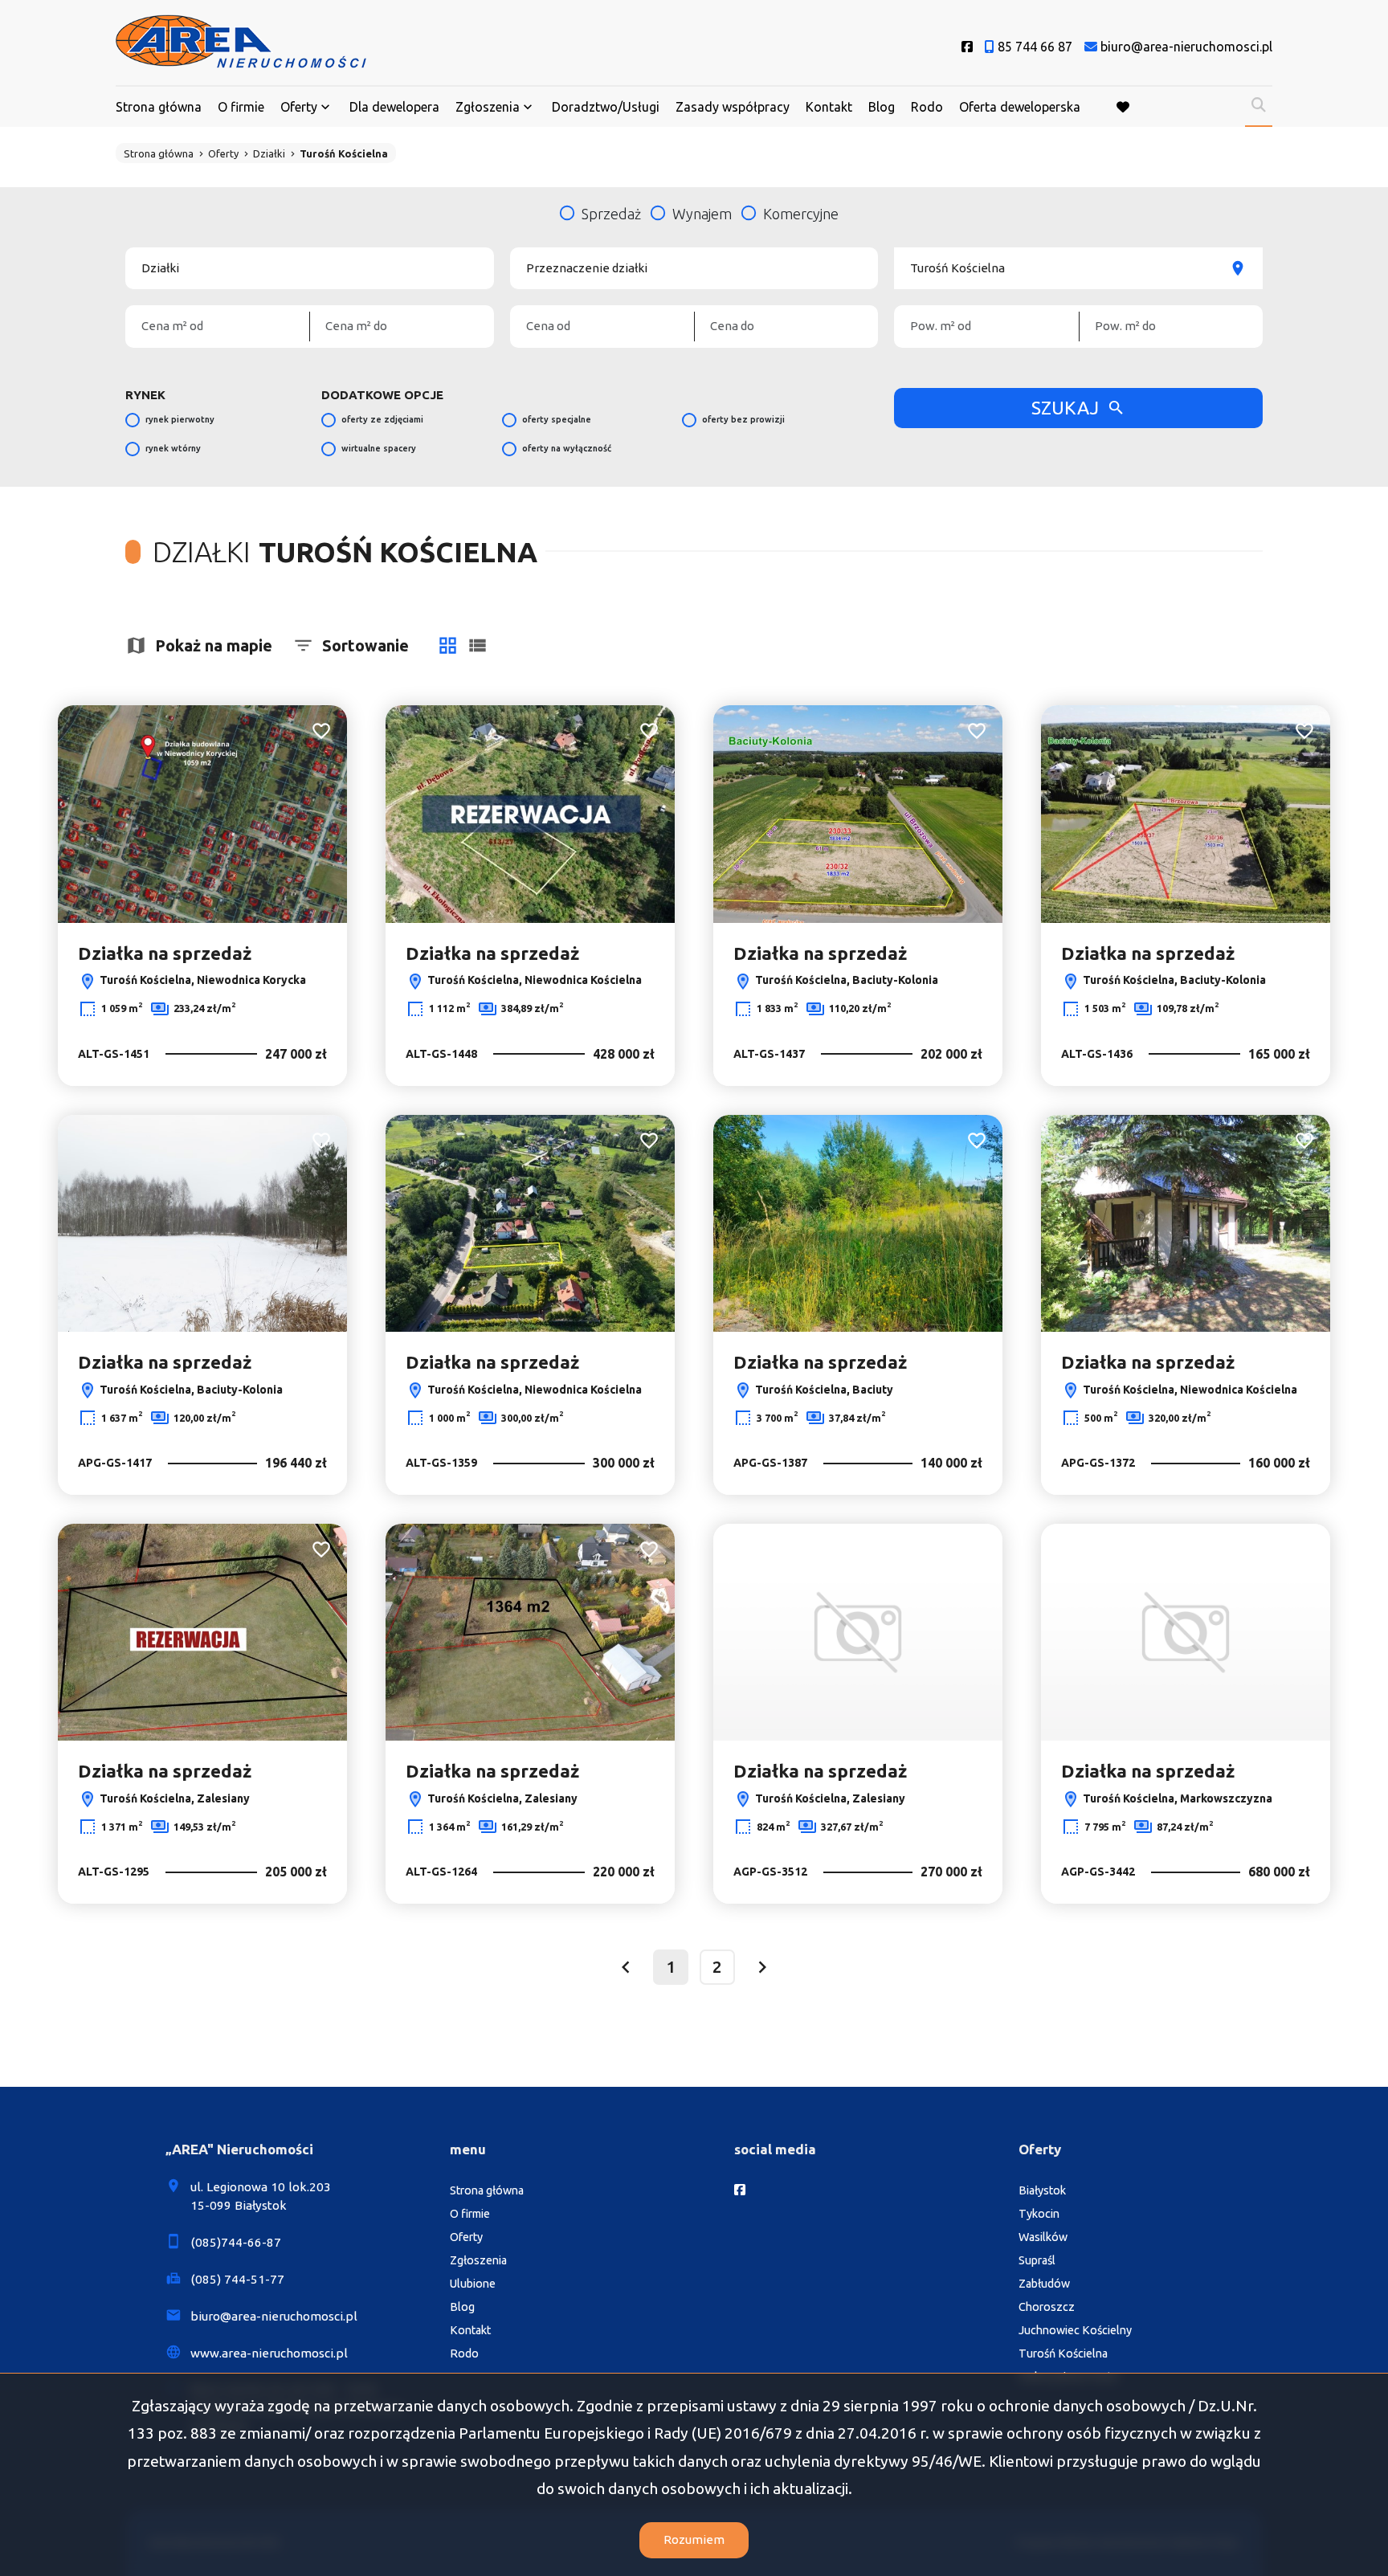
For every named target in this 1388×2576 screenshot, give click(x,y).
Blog (882, 107)
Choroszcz (1047, 2307)
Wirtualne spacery (379, 448)
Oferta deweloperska (1020, 107)
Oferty (299, 107)
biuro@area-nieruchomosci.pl (274, 2316)
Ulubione (473, 2284)
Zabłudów (1044, 2284)
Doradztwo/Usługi (606, 107)
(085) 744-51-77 (237, 2279)
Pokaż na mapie (214, 645)
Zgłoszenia (478, 2260)
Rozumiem (694, 2539)
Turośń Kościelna (1063, 2354)
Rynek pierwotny (180, 419)
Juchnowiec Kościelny (1075, 2330)
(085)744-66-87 (236, 2242)
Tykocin (1039, 2214)
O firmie (241, 107)
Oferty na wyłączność (567, 448)
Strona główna (159, 107)
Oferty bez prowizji (743, 419)
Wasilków (1043, 2237)
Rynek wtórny (173, 448)
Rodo (927, 107)
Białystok (1042, 2190)
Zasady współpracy (733, 107)
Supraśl (1037, 2260)
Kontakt (829, 107)
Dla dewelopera (394, 107)
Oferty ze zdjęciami (382, 419)
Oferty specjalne (557, 419)
